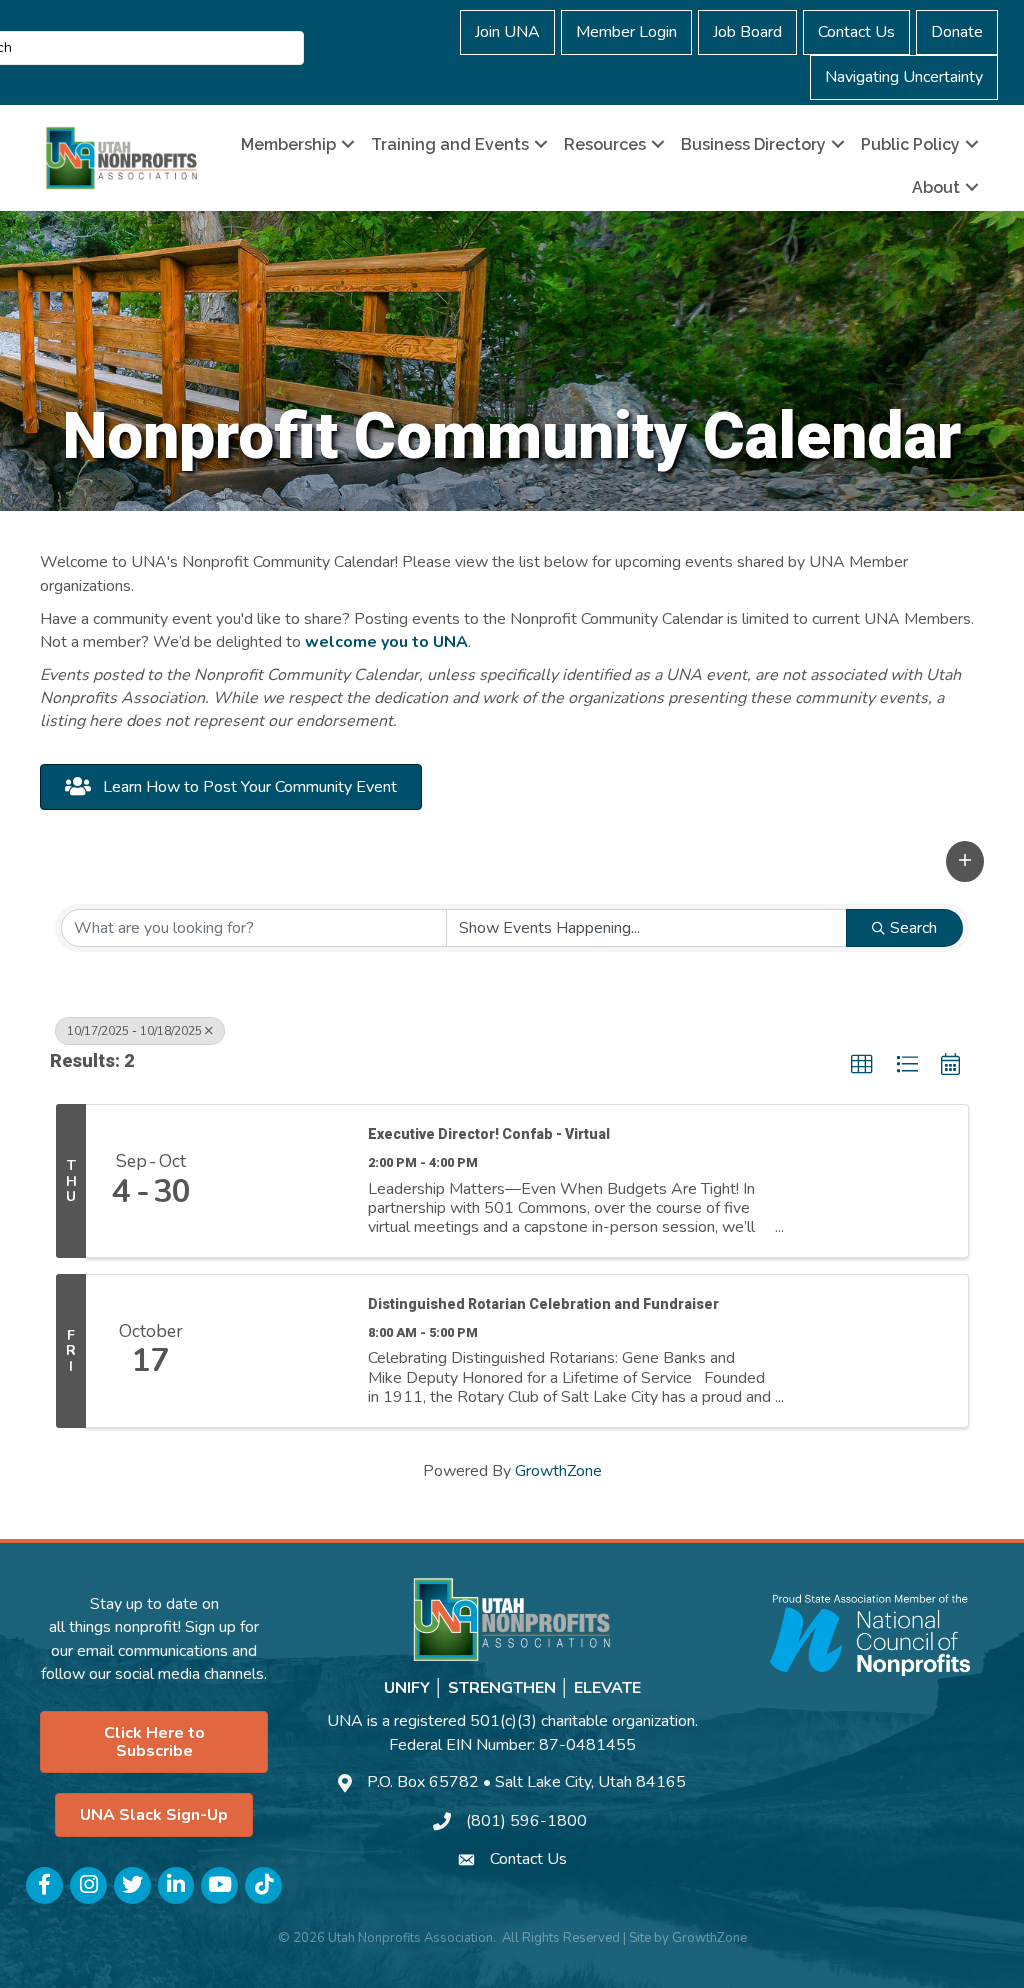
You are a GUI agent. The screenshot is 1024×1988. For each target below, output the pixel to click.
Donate (957, 32)
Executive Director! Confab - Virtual (489, 1134)
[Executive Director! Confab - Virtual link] (282, 1181)
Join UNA (507, 32)
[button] (965, 861)
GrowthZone (558, 1471)
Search (913, 928)
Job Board (747, 32)
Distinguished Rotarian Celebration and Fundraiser (543, 1304)
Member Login (626, 32)
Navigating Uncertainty (904, 77)
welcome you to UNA (386, 642)
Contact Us (856, 32)
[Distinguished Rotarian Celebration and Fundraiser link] (282, 1351)
